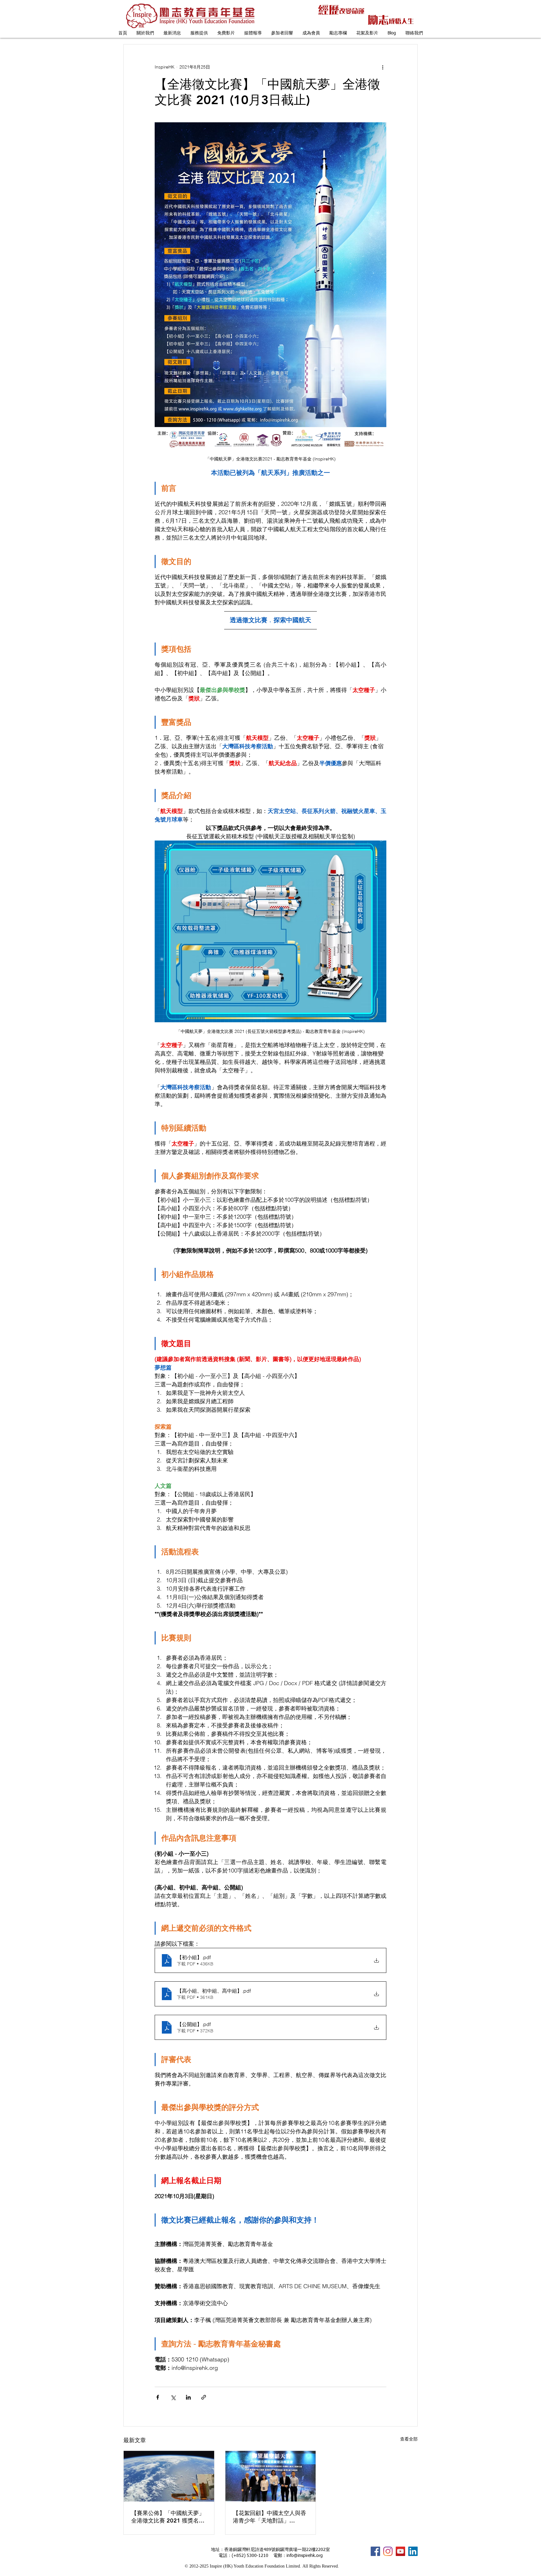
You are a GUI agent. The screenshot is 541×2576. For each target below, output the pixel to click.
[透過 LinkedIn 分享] (188, 2397)
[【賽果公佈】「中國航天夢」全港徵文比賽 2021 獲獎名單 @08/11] (169, 2476)
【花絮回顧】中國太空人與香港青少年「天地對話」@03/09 (270, 2517)
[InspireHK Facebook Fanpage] (375, 2551)
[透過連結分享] (204, 2397)
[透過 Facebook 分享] (158, 2397)
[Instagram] (388, 2551)
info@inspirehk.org (305, 2556)
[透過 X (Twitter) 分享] (173, 2397)
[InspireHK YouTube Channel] (400, 2551)
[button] (145, 33)
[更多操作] (383, 67)
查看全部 (409, 2439)
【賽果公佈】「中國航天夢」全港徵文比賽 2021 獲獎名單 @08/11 (168, 2517)
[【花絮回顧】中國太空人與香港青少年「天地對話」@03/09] (271, 2476)
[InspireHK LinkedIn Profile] (413, 2551)
